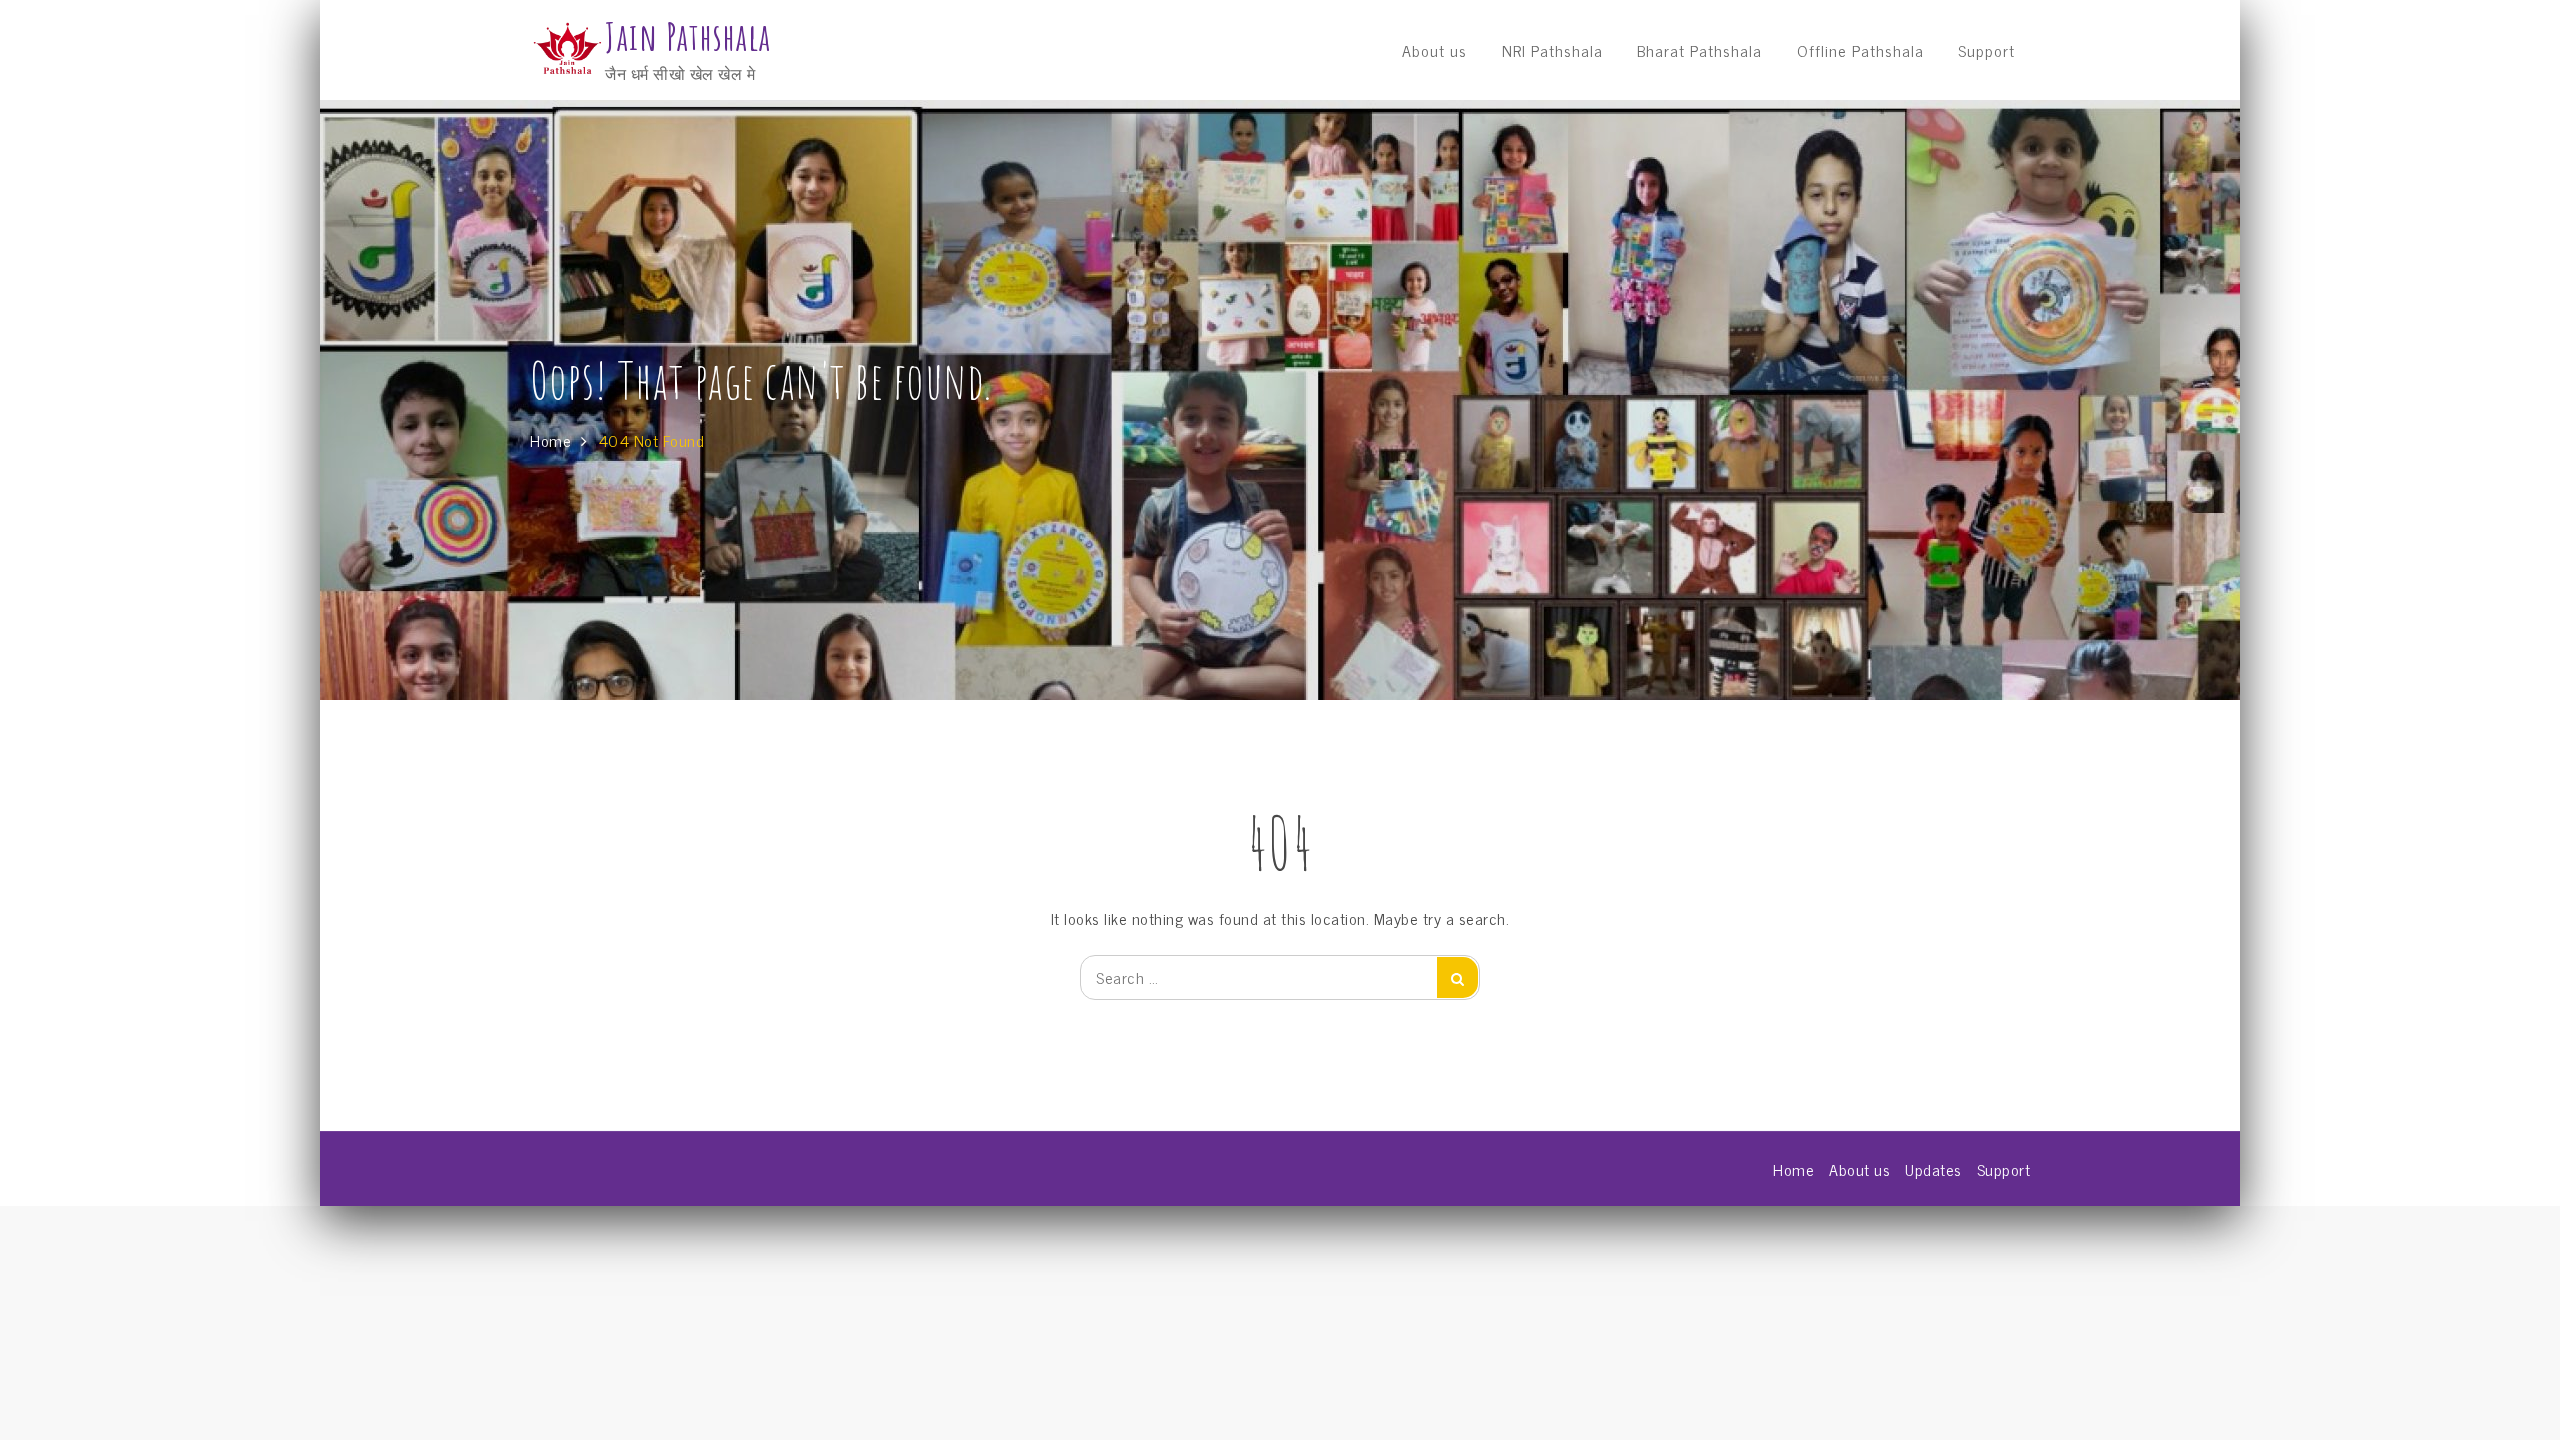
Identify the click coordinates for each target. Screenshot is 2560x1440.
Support (1986, 50)
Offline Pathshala (1860, 50)
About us (1434, 50)
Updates (1933, 1169)
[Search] (1457, 977)
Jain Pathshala (688, 37)
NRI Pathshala (1552, 50)
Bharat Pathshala (1699, 50)
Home (1793, 1169)
